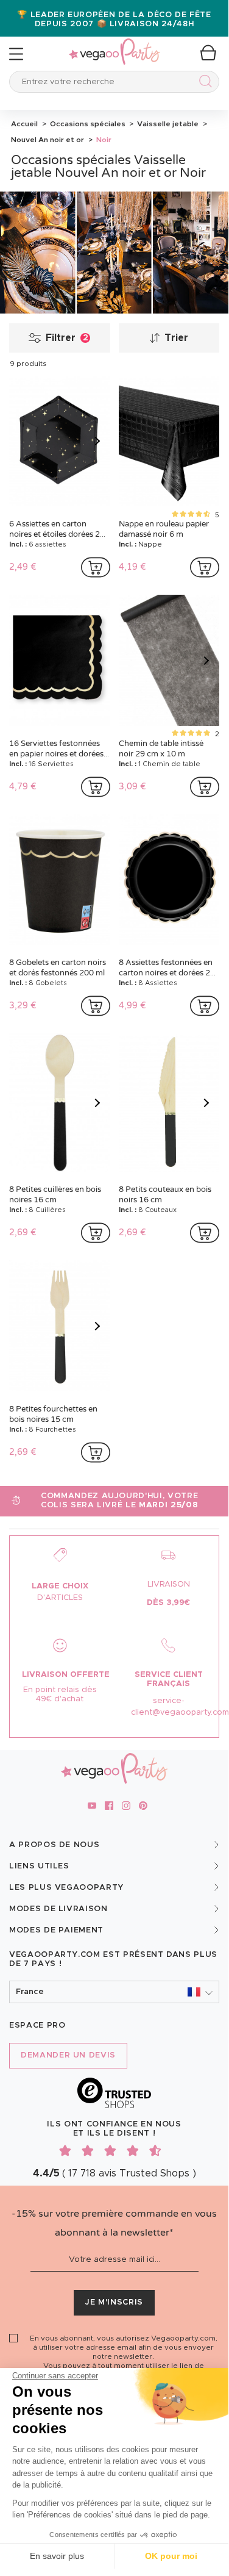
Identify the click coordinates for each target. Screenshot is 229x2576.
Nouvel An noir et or (48, 140)
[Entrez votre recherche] (203, 83)
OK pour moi (171, 2556)
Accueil (24, 124)
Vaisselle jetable (167, 124)
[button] (114, 1992)
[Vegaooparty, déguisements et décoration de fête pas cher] (114, 45)
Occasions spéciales (87, 124)
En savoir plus (57, 2556)
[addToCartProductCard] (96, 567)
